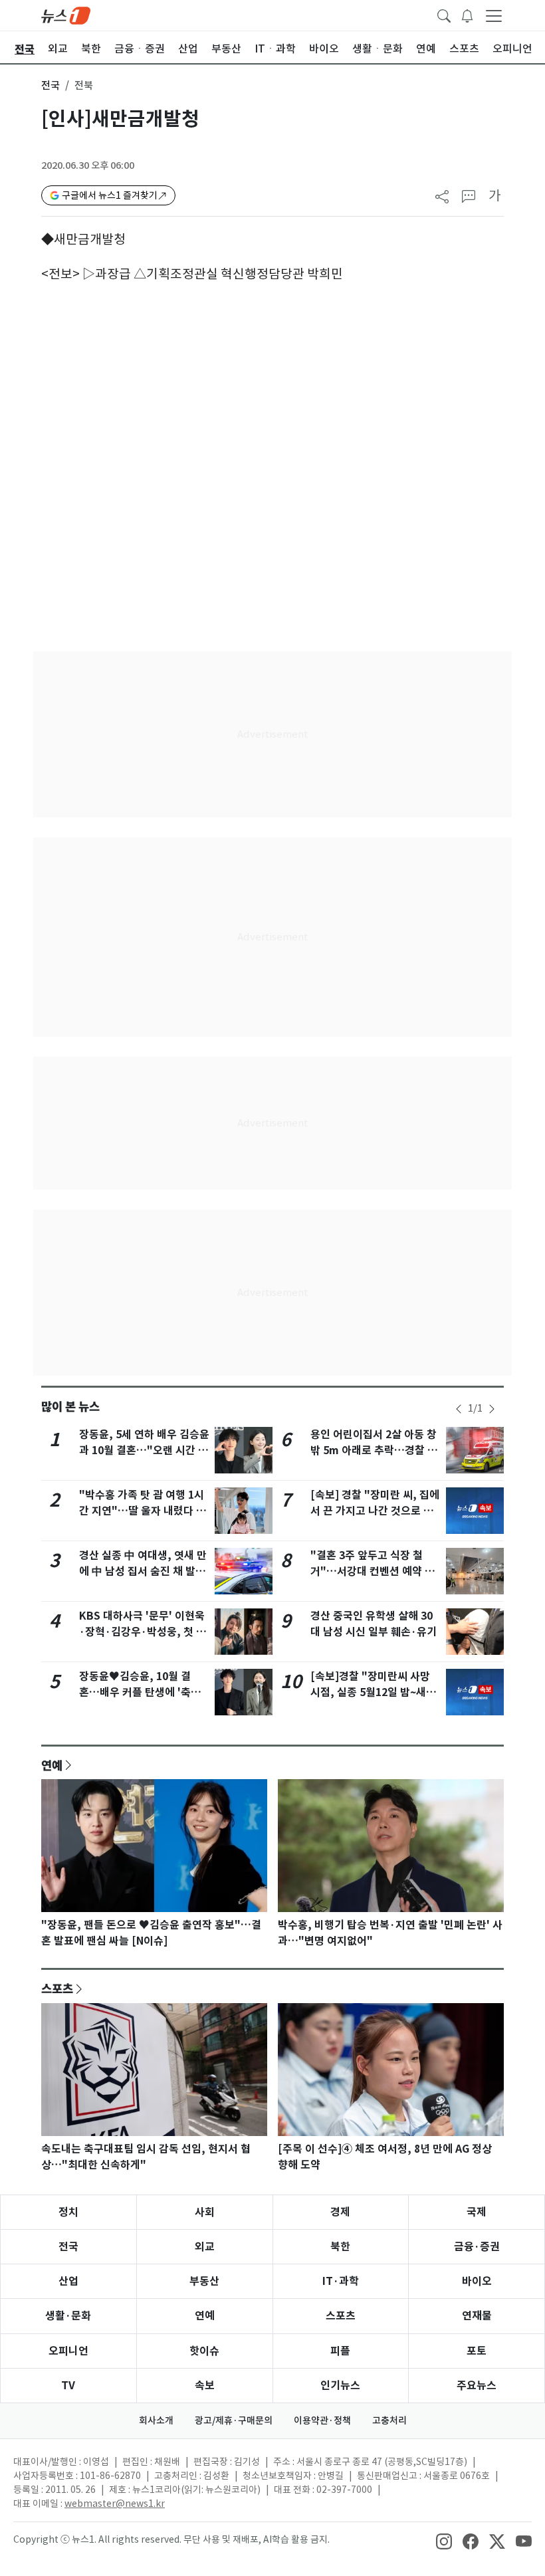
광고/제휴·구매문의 (234, 2420)
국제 (477, 2212)
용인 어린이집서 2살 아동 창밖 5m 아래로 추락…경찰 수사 (374, 1450)
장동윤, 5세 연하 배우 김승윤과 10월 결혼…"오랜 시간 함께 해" (144, 1450)
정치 (68, 2212)
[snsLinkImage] (444, 2541)
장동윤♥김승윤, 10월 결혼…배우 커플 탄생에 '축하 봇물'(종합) (140, 1692)
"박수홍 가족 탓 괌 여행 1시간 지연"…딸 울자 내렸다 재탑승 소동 (143, 1511)
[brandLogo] (66, 15)
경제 (340, 2212)
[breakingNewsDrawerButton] (467, 15)
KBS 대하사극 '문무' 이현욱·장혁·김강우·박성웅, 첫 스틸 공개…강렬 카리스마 (143, 1632)
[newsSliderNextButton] (492, 1409)
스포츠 (57, 1988)
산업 (68, 2281)
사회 (205, 2212)
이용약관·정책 (322, 2420)
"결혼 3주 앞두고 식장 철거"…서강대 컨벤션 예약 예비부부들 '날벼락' (373, 1571)
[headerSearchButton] (444, 15)
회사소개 (156, 2420)
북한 (340, 2247)
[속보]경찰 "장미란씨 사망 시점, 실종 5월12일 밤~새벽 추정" (373, 1692)
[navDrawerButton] (494, 15)
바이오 (477, 2281)
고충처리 (389, 2420)
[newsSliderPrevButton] (459, 1409)
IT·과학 (341, 2281)
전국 (51, 85)
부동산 (204, 2281)
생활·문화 (68, 2316)
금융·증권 (477, 2247)
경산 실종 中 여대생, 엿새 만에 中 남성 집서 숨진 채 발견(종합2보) (143, 1571)
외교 (205, 2247)
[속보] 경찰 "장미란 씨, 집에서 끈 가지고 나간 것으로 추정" (375, 1511)
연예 (52, 1765)
